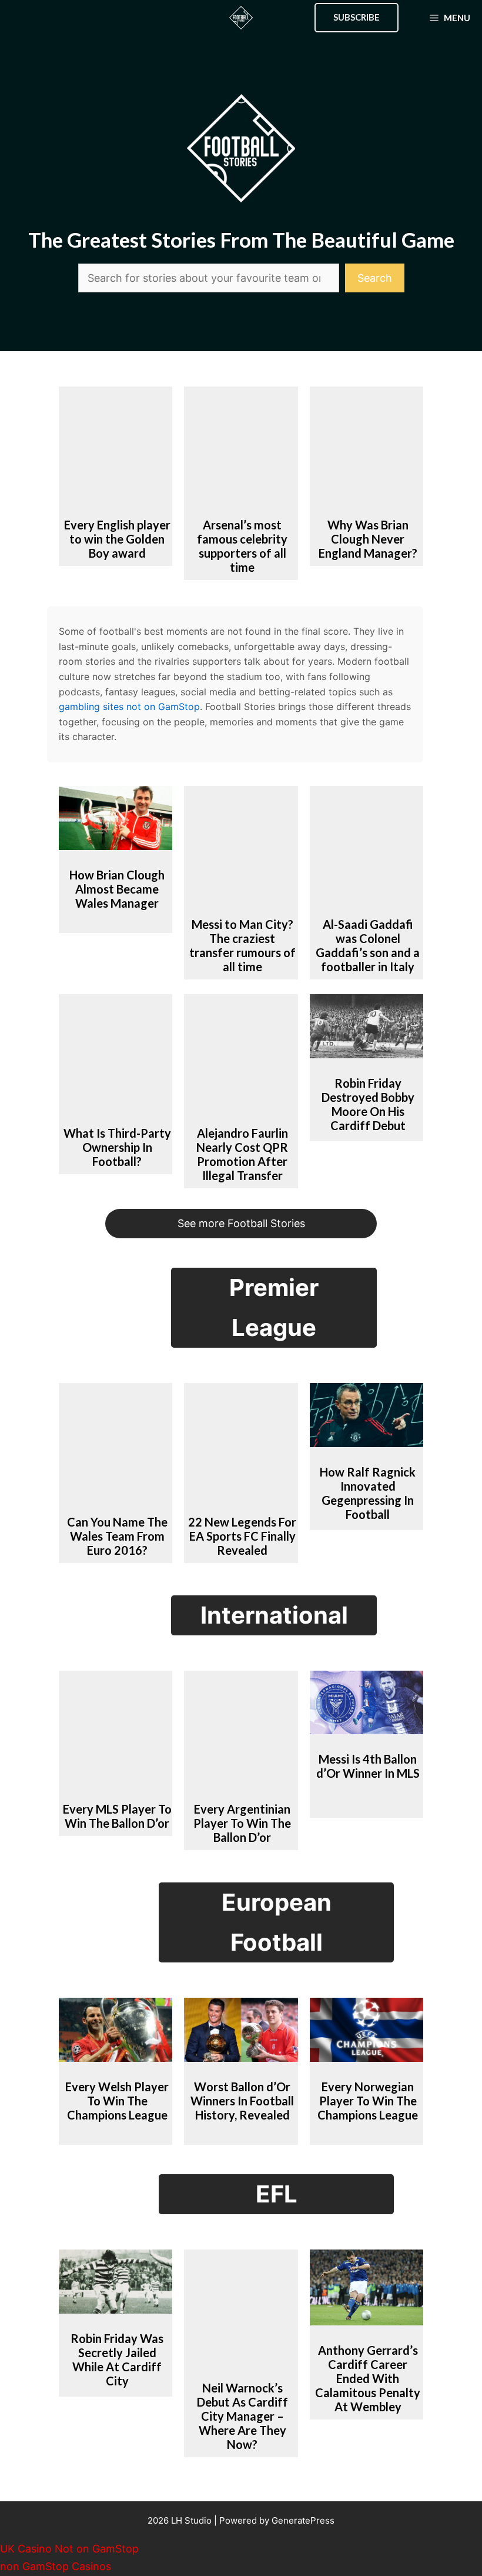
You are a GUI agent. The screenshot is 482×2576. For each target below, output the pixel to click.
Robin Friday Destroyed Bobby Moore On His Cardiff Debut (368, 1104)
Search (375, 278)
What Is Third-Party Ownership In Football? (117, 1147)
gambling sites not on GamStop (129, 707)
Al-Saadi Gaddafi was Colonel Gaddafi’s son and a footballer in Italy (368, 945)
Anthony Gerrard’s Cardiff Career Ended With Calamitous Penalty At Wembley (368, 2378)
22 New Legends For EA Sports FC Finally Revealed (242, 1536)
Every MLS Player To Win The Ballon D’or (117, 1816)
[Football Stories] (241, 18)
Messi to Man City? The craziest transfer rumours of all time (242, 945)
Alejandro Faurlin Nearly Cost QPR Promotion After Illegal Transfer (242, 1154)
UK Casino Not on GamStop (69, 2549)
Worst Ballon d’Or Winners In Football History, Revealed (242, 2101)
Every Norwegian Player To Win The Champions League (368, 2101)
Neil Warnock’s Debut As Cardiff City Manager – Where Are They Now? (242, 2416)
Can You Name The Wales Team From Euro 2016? (117, 1536)
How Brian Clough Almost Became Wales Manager (117, 889)
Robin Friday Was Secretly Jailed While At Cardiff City (117, 2360)
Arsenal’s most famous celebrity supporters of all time (242, 546)
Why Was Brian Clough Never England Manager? (368, 539)
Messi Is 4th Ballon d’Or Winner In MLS (368, 1766)
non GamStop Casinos (56, 2566)
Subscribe (357, 17)
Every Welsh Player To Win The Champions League (117, 2101)
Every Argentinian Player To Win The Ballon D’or (242, 1823)
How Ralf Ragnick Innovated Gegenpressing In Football (368, 1493)
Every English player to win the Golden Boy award (117, 539)
